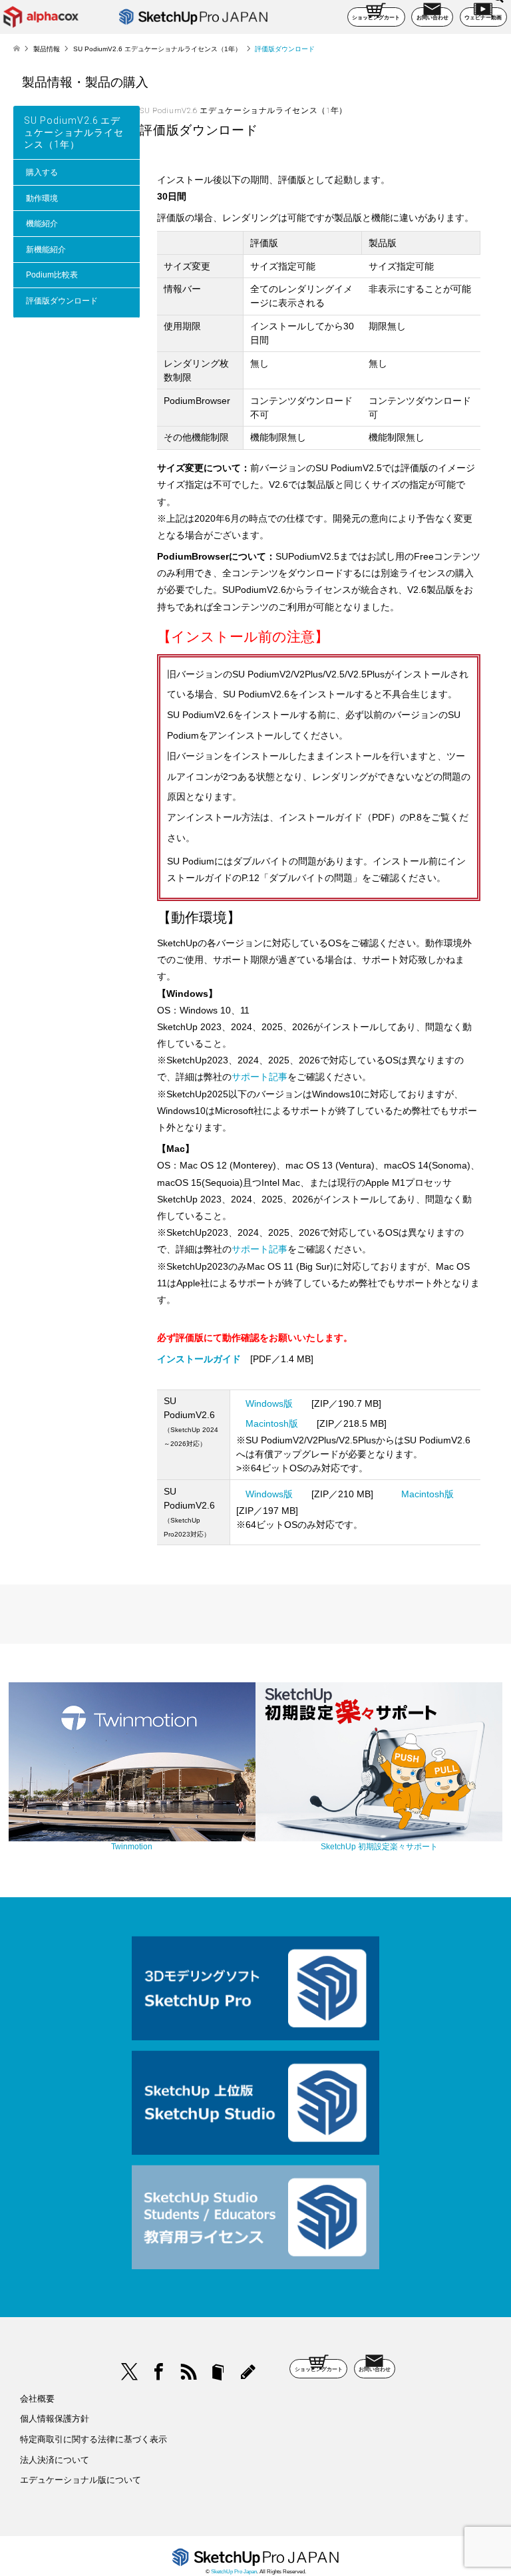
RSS (189, 2372)
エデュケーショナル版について (81, 2480)
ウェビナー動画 (483, 18)
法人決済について (55, 2460)
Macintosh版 (272, 1423)
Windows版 (269, 1403)
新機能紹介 (46, 250)
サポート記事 (259, 1077)
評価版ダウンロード (62, 301)
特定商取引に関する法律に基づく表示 (93, 2439)
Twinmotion (132, 1847)
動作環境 (42, 198)
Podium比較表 (52, 275)
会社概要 (37, 2399)
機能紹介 (42, 224)
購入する (42, 172)
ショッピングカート (376, 18)
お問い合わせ (432, 18)
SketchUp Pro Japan (234, 2572)
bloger (218, 2372)
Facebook (159, 2372)
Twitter (130, 2372)
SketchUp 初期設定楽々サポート (379, 1847)
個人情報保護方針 (55, 2419)
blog (248, 2372)
